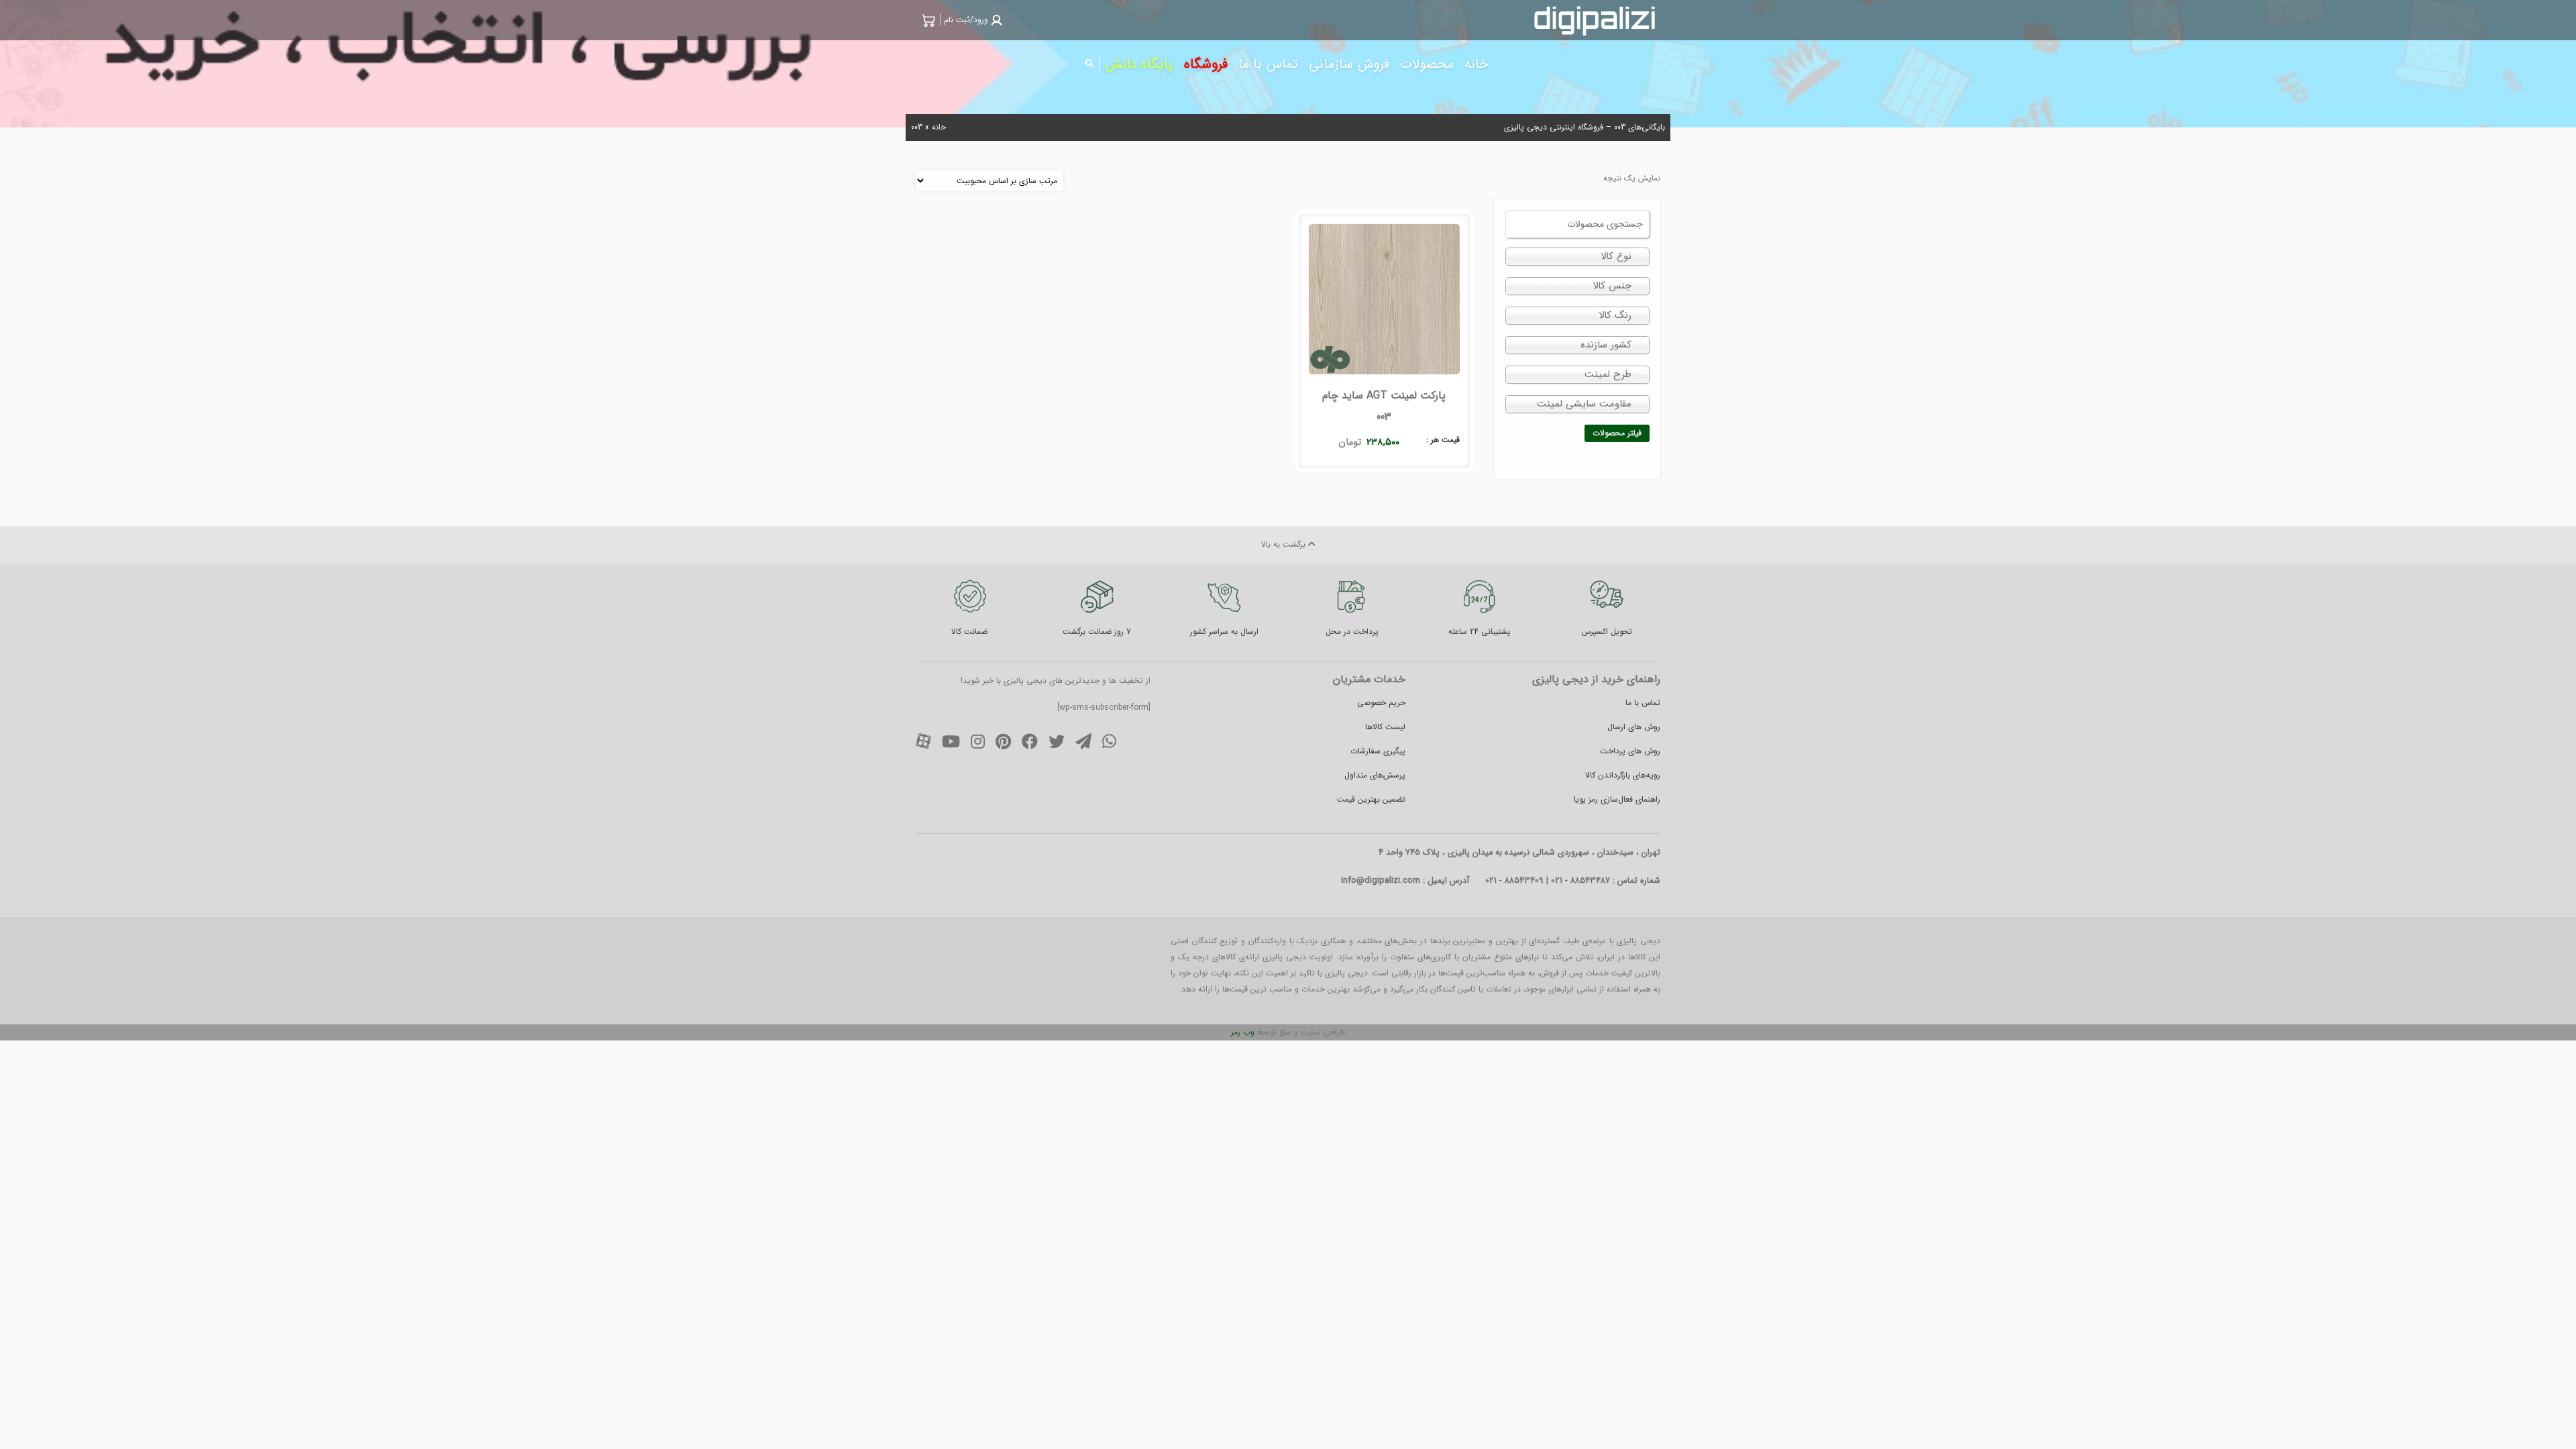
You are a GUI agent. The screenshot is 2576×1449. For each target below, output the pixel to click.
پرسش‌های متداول (1375, 775)
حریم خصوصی (1381, 703)
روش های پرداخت (1630, 751)
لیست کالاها (1385, 727)
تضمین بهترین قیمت (1371, 799)
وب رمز (1243, 1032)
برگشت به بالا (1285, 544)
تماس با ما (1643, 703)
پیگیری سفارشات (1378, 751)
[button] (971, 20)
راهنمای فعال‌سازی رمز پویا (1617, 799)
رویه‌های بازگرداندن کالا (1623, 775)
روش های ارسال (1634, 727)
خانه (939, 127)
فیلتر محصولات (1617, 433)
